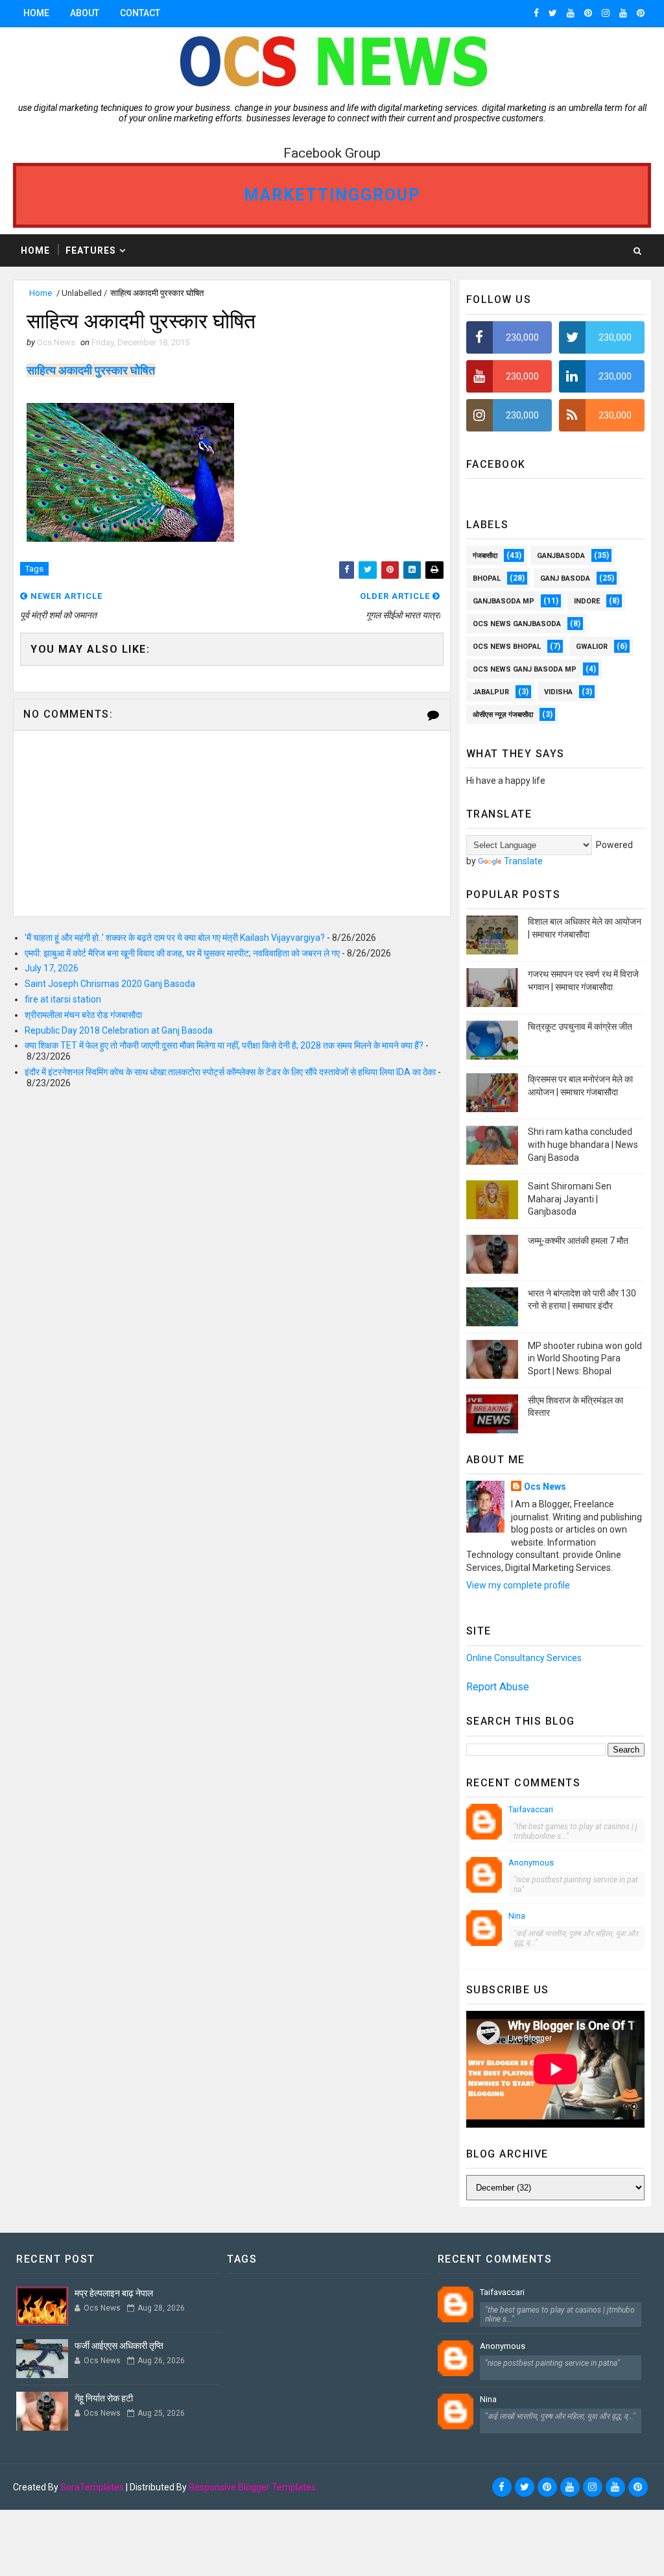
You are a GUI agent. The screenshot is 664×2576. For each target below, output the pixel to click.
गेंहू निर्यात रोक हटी (104, 2398)
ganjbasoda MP (504, 601)
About (85, 13)
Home (36, 13)
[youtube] (571, 13)
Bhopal (487, 578)
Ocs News (545, 1487)
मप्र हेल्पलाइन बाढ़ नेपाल (114, 2293)
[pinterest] (588, 13)
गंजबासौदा (485, 556)
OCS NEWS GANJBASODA (517, 624)
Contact (140, 13)
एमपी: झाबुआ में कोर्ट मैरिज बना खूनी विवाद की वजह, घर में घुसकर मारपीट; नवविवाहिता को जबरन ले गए (182, 953)
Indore (587, 601)
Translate (523, 861)
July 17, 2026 (52, 968)
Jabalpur (491, 692)
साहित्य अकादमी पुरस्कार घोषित (91, 370)
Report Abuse (498, 1687)
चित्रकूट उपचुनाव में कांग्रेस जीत (580, 1027)
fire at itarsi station (63, 999)
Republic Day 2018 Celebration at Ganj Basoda (119, 1030)
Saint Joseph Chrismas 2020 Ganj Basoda (110, 984)
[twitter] (553, 13)
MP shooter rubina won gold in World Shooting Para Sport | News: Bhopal (585, 1358)
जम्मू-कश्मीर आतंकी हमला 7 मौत (578, 1241)
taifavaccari (531, 1809)
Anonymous (531, 1863)
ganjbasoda (561, 556)
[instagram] (606, 13)
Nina (517, 1916)
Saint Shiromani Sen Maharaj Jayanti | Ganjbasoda (570, 1199)
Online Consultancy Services (524, 1658)
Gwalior (592, 647)
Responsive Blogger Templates (252, 2487)
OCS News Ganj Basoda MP (525, 669)
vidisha (558, 692)
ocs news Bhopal (507, 647)
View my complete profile (518, 1585)
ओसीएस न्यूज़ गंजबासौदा (503, 715)
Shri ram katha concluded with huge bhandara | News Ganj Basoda (583, 1144)
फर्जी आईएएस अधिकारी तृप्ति (119, 2346)
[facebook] (536, 13)
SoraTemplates (92, 2487)
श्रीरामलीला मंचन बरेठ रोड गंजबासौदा (83, 1015)
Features (91, 250)
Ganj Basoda (565, 578)
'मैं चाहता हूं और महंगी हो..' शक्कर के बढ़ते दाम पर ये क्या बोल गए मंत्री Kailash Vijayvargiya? (175, 938)
